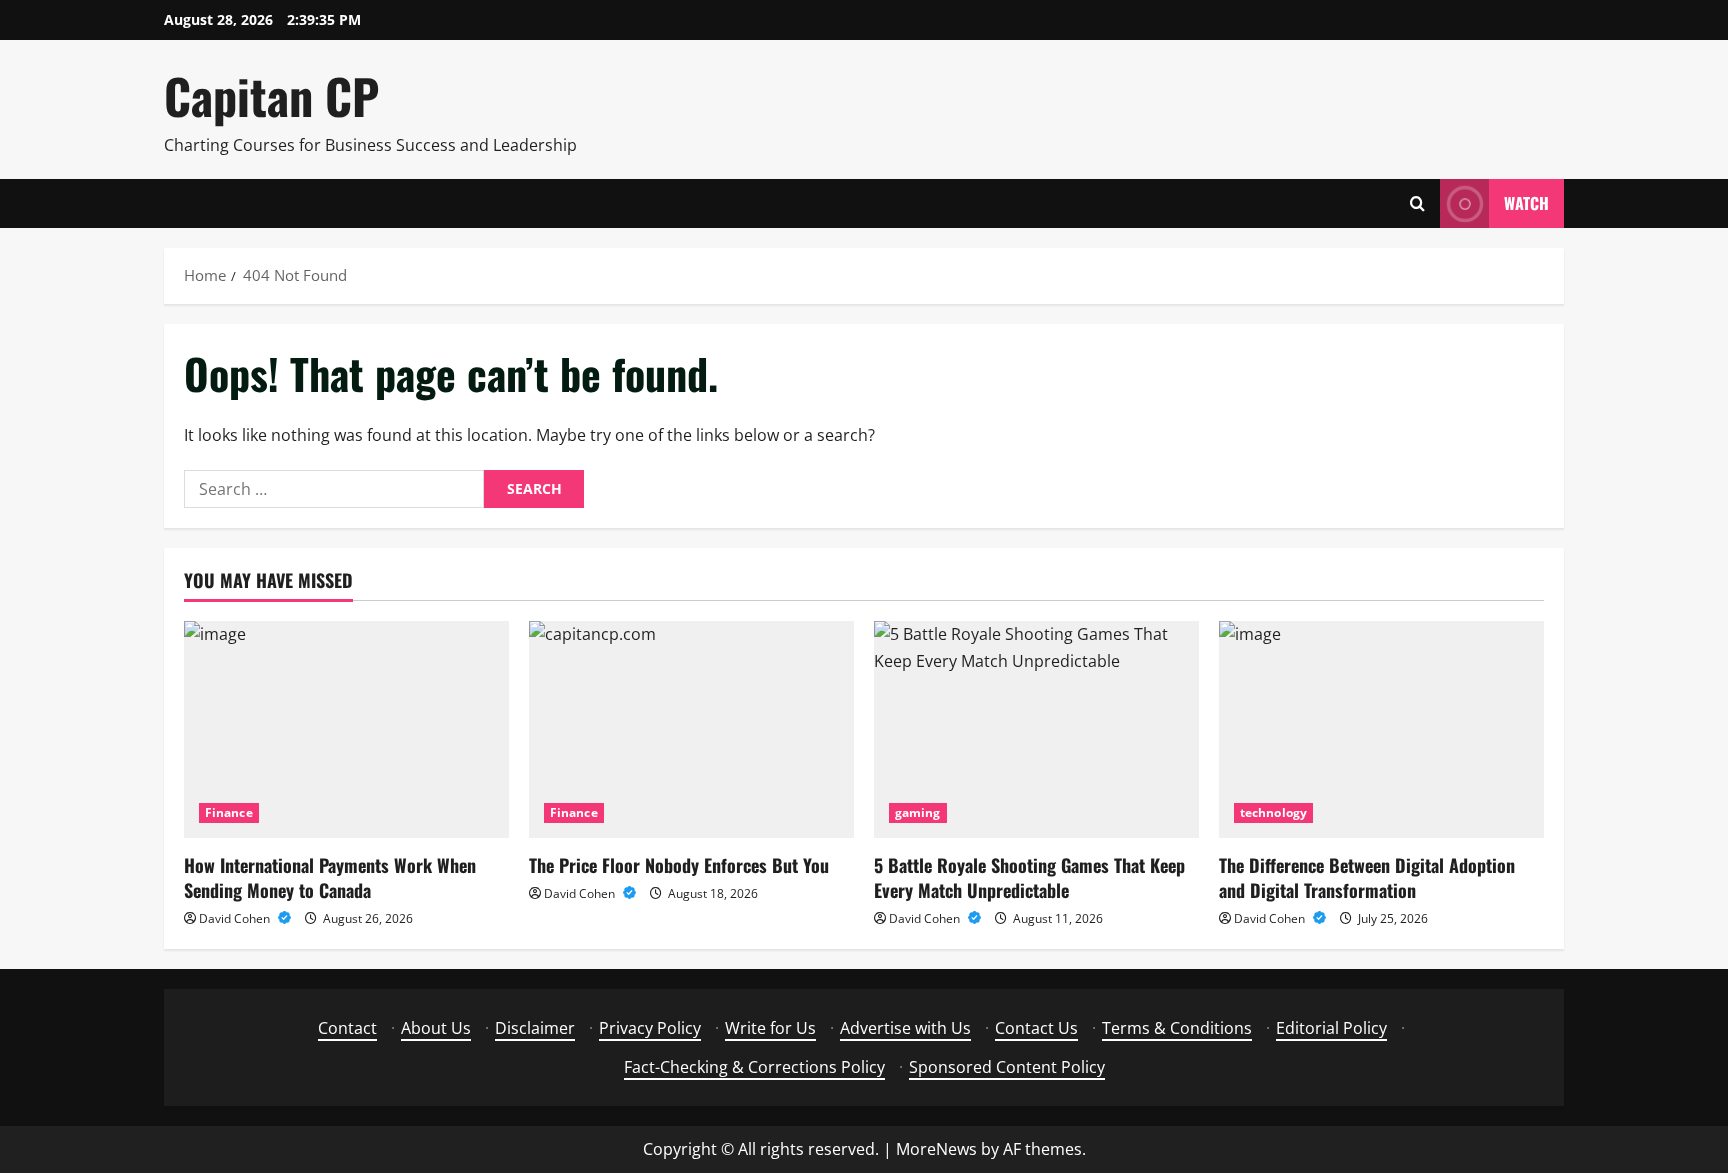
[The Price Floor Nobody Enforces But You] (691, 729)
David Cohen (236, 918)
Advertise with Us (905, 1028)
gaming (918, 812)
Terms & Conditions (1177, 1028)
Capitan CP (271, 95)
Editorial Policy (1331, 1028)
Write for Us (770, 1028)
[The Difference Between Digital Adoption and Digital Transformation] (1381, 729)
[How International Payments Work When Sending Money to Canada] (346, 729)
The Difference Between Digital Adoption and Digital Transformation (1367, 877)
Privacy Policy (650, 1028)
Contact (347, 1028)
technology (1273, 812)
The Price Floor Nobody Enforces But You (679, 865)
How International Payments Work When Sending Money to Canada (330, 877)
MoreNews (936, 1149)
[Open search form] (1417, 203)
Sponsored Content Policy (1007, 1067)
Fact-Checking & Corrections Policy (754, 1067)
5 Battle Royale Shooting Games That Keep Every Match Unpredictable (1029, 877)
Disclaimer (535, 1028)
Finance (229, 812)
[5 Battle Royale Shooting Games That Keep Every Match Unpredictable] (1036, 729)
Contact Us (1036, 1028)
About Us (436, 1028)
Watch (1526, 203)
